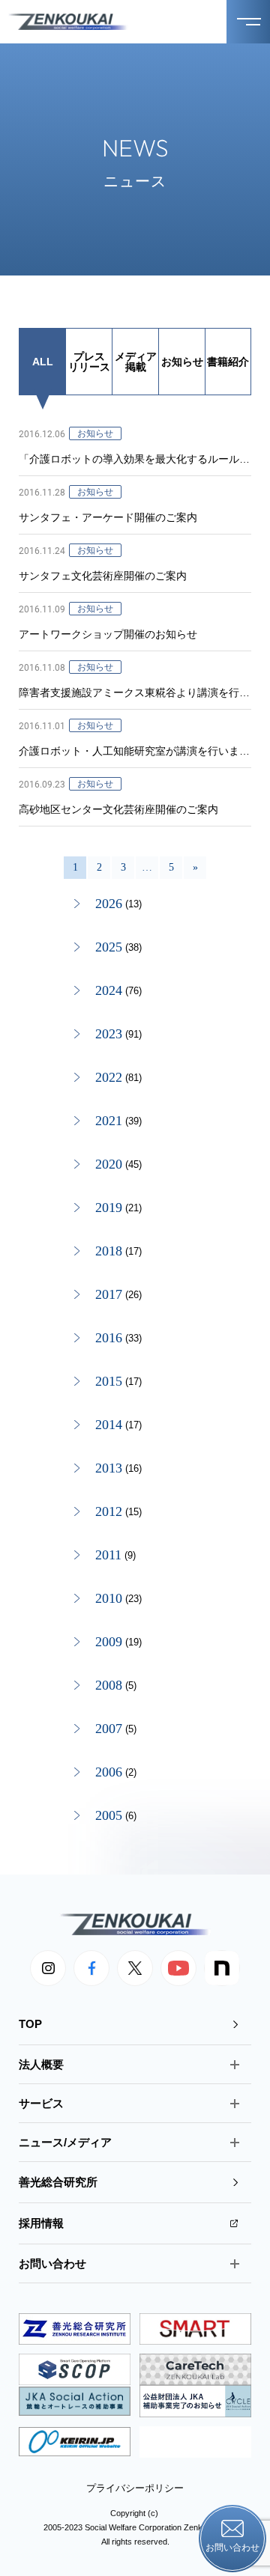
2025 (109, 947)
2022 (109, 1077)
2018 (109, 1251)
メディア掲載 (136, 362)
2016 (109, 1338)
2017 (109, 1294)
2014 (109, 1425)
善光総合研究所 (58, 2182)
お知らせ (182, 362)
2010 (109, 1598)
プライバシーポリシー (135, 2488)
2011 (108, 1555)
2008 (109, 1685)
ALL (43, 362)
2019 (109, 1208)
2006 (109, 1772)
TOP (30, 2024)
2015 (109, 1381)
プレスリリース (89, 362)
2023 (109, 1034)
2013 (109, 1468)
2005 (109, 1815)
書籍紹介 (228, 362)
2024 (109, 990)
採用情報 (41, 2223)
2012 (109, 1511)
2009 (109, 1642)
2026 (109, 904)
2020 (109, 1164)
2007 (109, 1729)
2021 (109, 1121)
